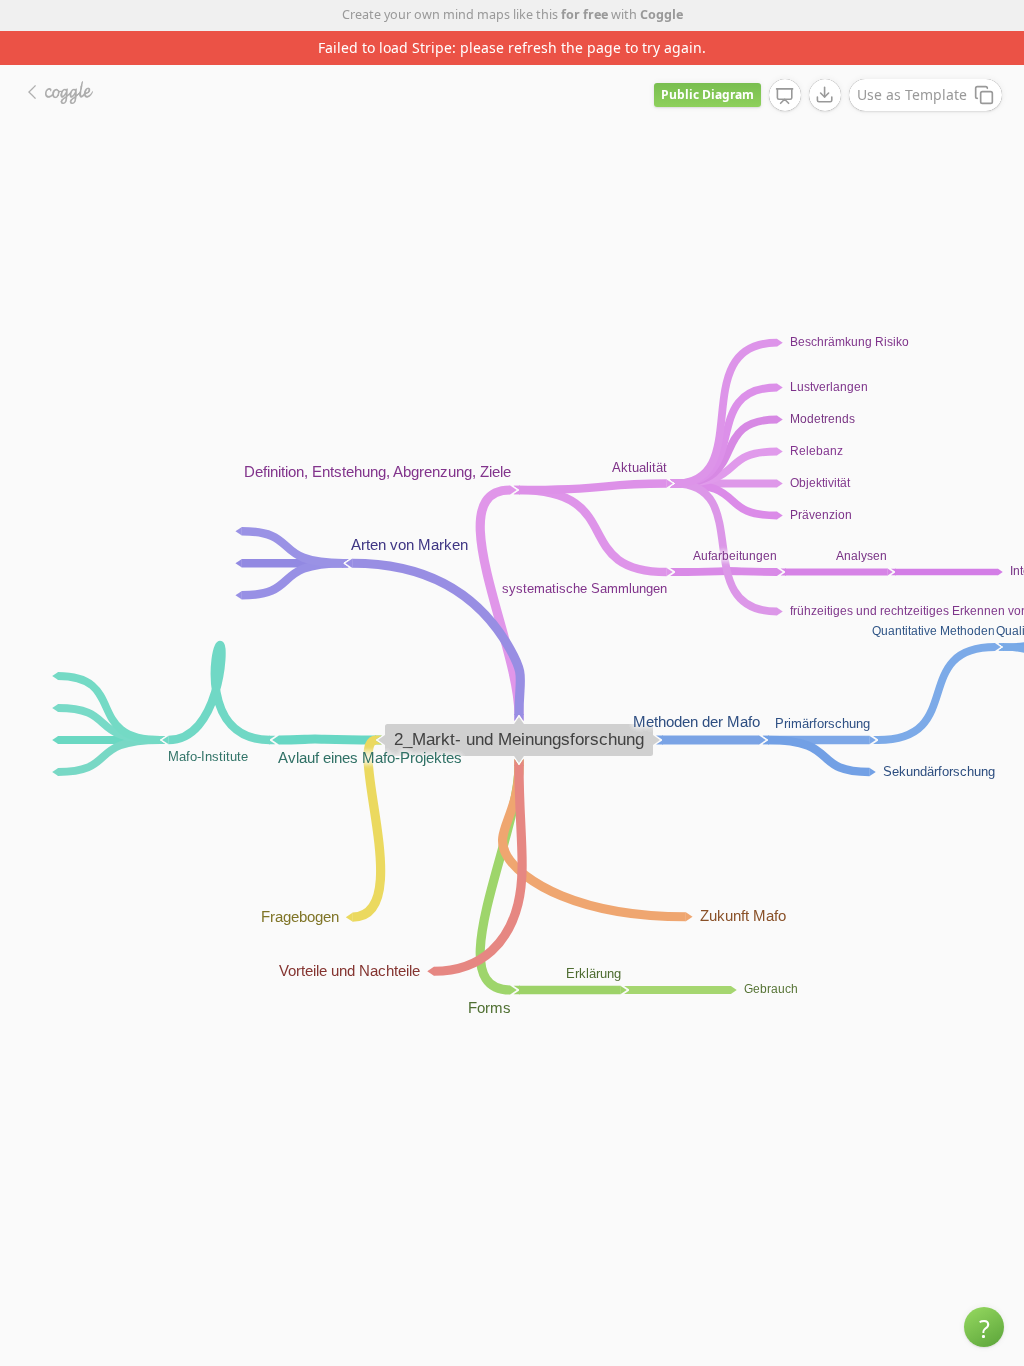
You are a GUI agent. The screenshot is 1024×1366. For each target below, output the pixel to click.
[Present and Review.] (785, 96)
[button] (984, 1327)
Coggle (661, 14)
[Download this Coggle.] (825, 95)
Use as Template (912, 94)
